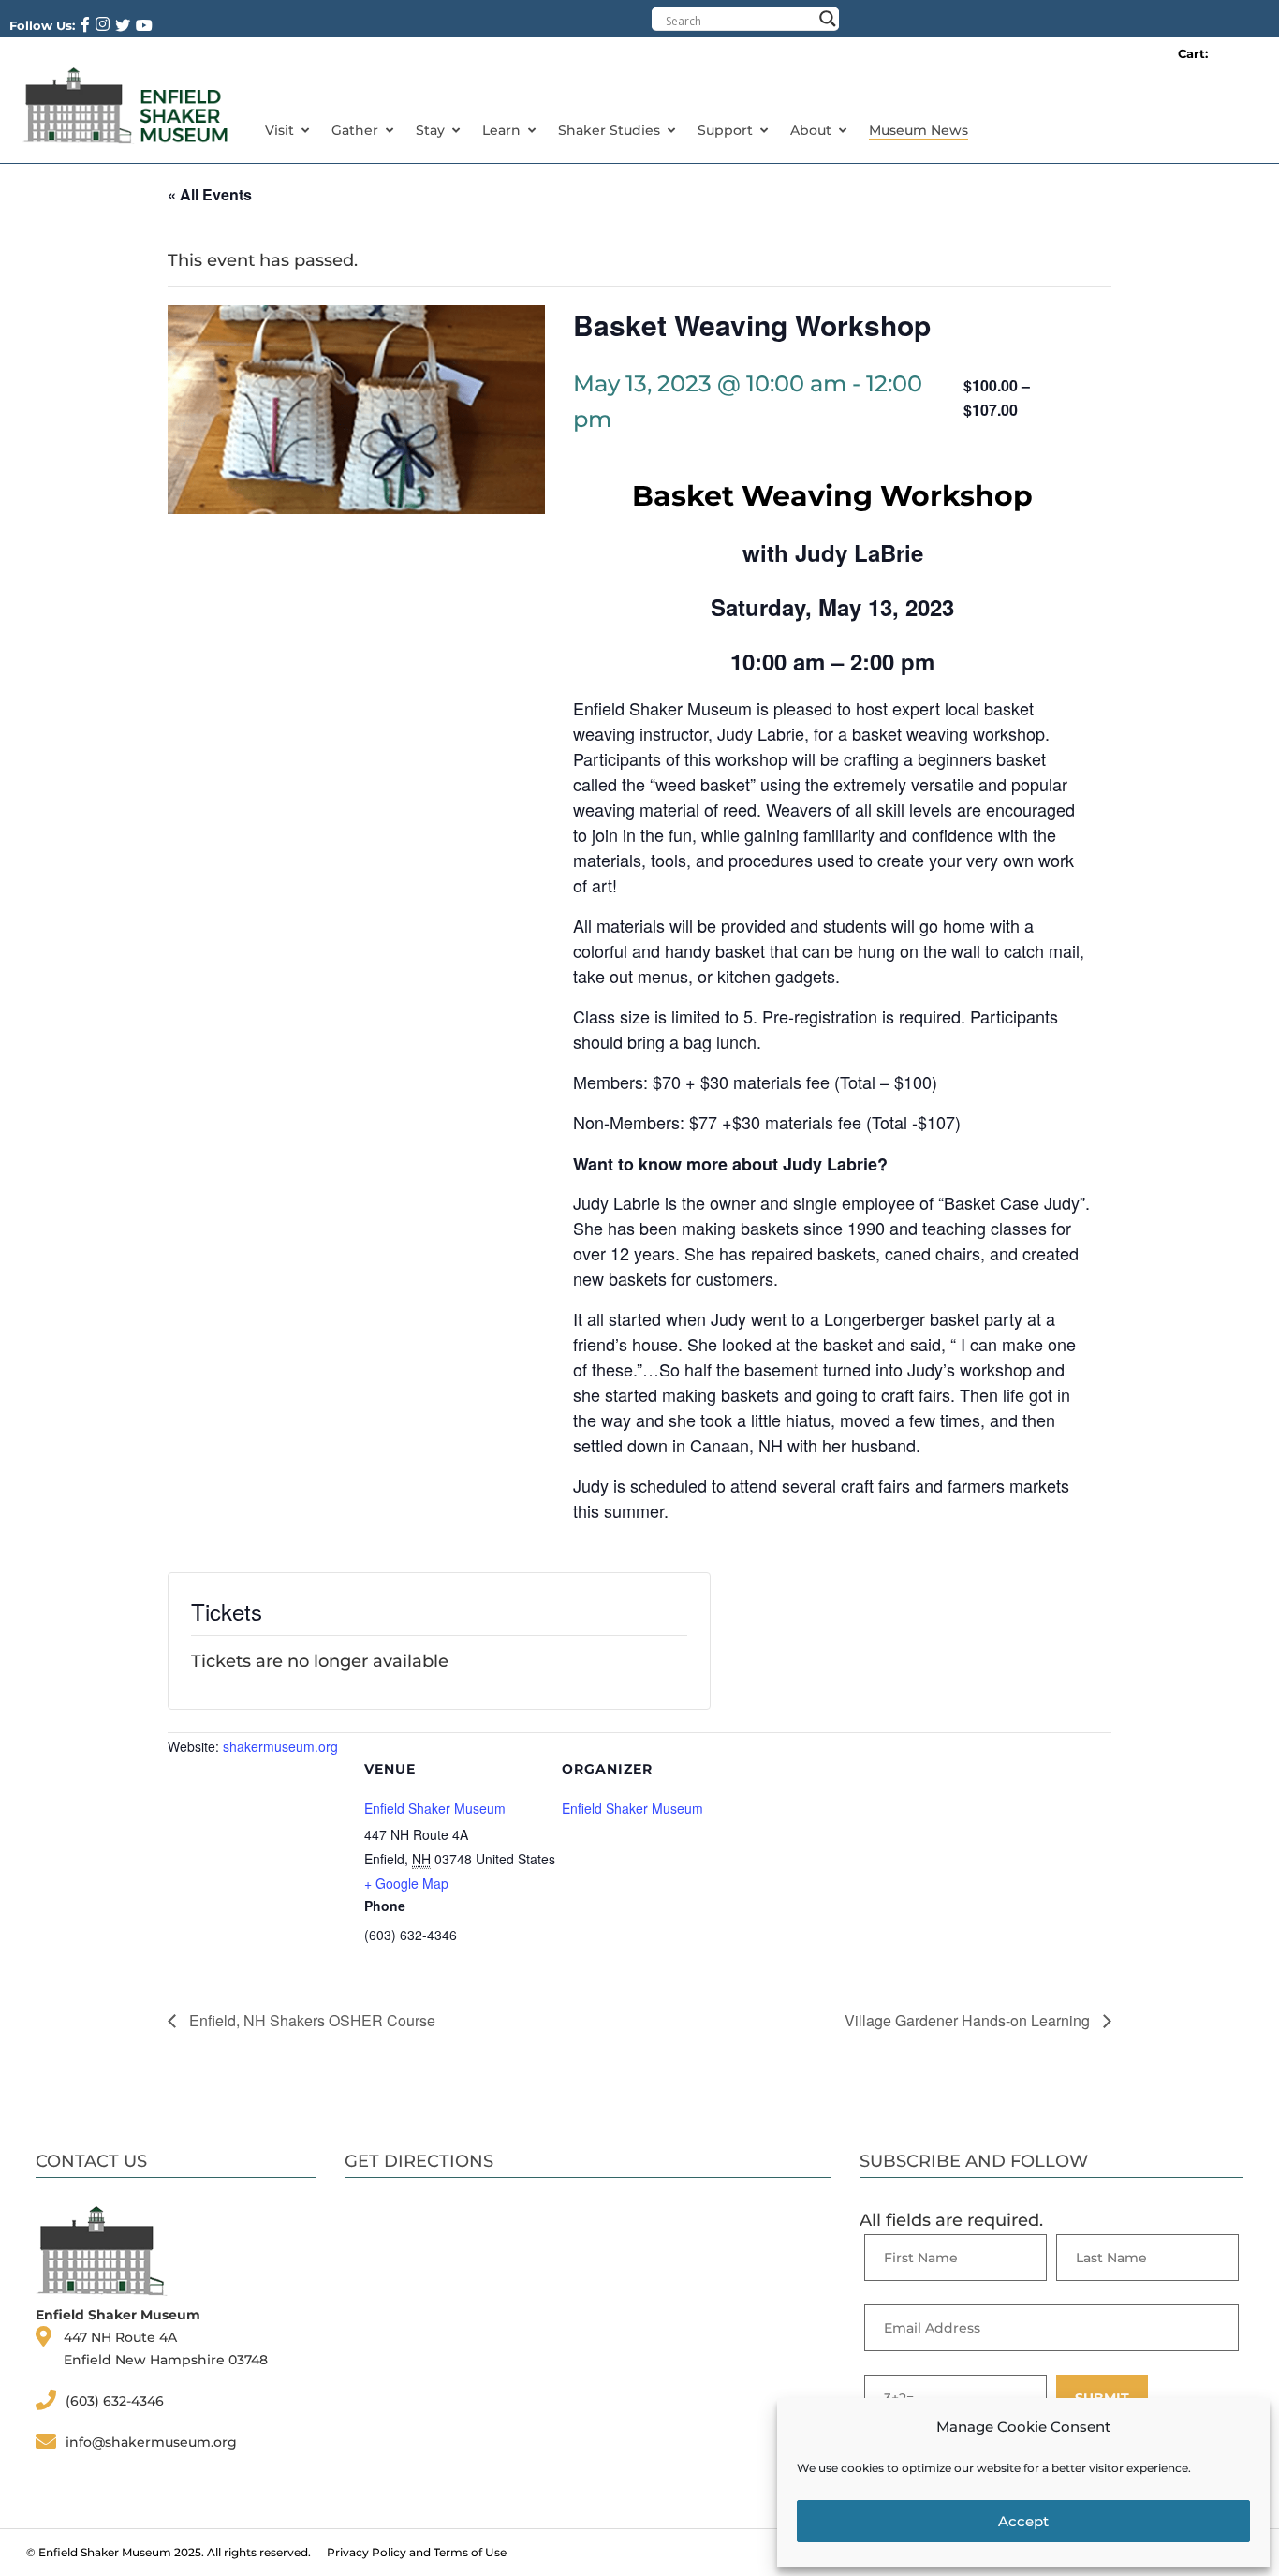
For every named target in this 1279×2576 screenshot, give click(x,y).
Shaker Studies (609, 130)
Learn (501, 130)
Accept (1023, 2521)
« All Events (210, 194)
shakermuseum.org (280, 1746)
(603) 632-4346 (115, 2401)
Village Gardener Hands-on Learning (969, 2020)
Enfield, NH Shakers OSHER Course (310, 2020)
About (811, 130)
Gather (355, 130)
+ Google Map (406, 1883)
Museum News (919, 130)
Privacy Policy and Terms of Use (417, 2552)
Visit (279, 130)
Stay (430, 130)
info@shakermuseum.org (151, 2442)
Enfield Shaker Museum (435, 1808)
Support (725, 130)
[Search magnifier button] (828, 19)
